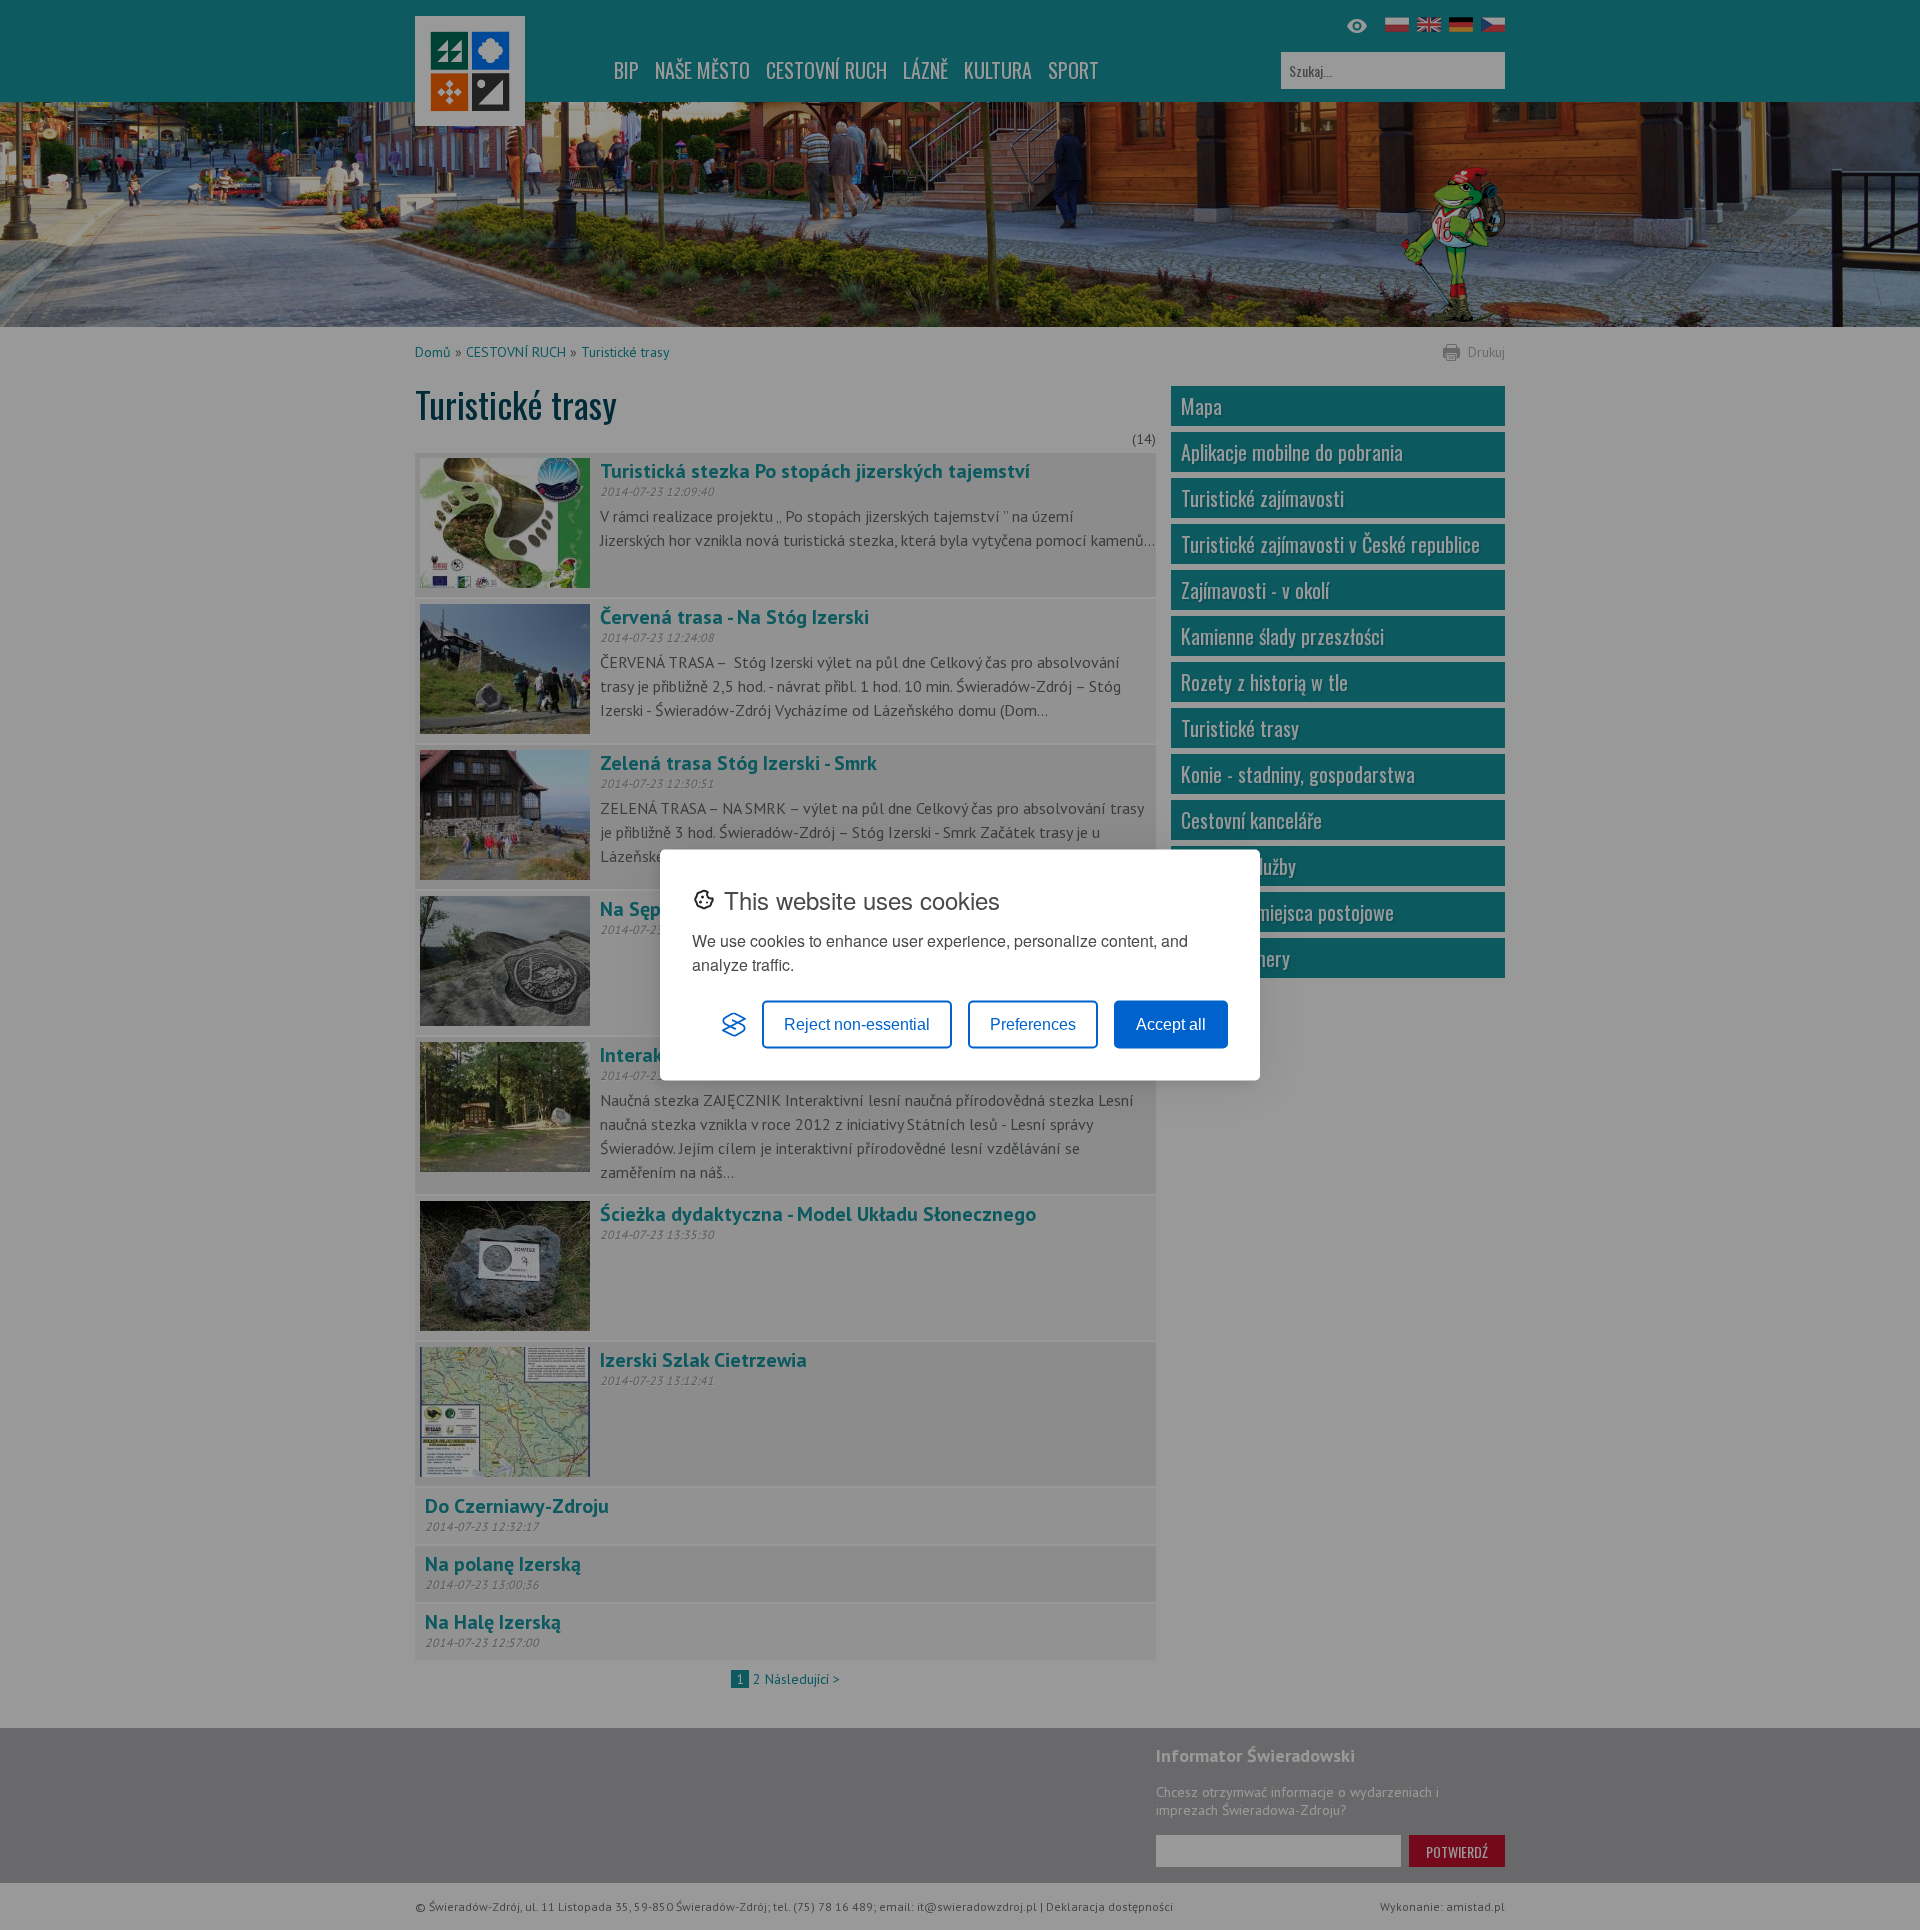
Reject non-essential (857, 1024)
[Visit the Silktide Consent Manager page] (734, 1025)
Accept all (1171, 1024)
